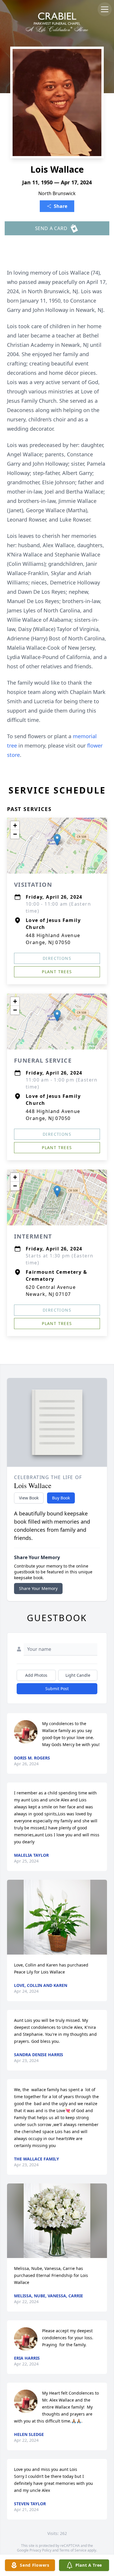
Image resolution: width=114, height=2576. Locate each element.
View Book (29, 1498)
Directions (57, 958)
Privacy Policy (40, 2550)
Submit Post (57, 1689)
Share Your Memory (38, 1588)
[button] (57, 840)
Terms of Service (73, 2550)
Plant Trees (57, 972)
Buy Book (61, 1498)
